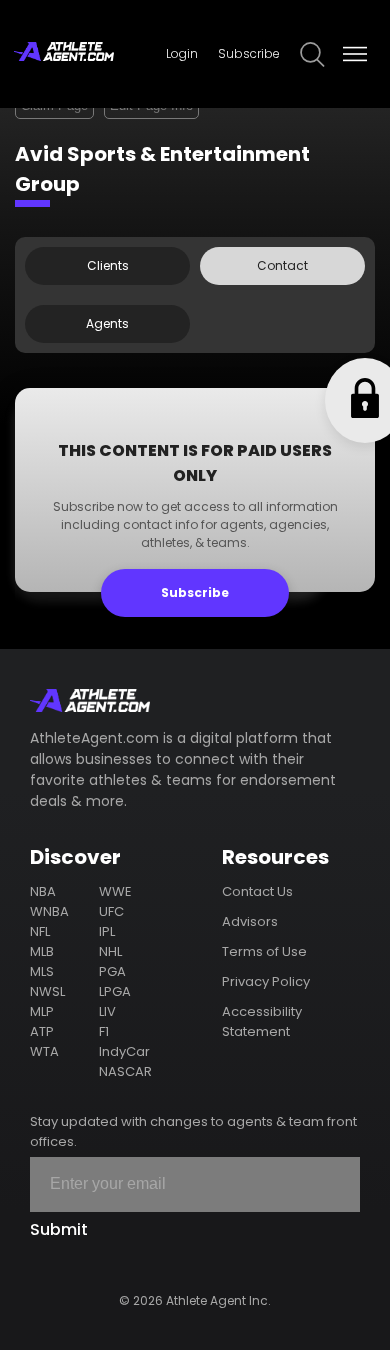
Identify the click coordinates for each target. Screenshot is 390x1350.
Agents (107, 323)
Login (182, 53)
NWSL (47, 991)
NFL (40, 931)
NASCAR (125, 1071)
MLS (42, 971)
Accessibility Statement (262, 1021)
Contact (282, 265)
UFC (111, 911)
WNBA (49, 911)
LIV (107, 1011)
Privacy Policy (266, 981)
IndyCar (124, 1051)
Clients (108, 265)
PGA (112, 971)
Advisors (250, 921)
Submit (59, 1229)
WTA (44, 1051)
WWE (115, 891)
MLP (42, 1011)
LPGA (115, 991)
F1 (104, 1031)
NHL (110, 951)
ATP (42, 1031)
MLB (42, 951)
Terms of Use (264, 951)
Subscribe (249, 53)
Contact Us (257, 891)
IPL (107, 931)
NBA (43, 891)
